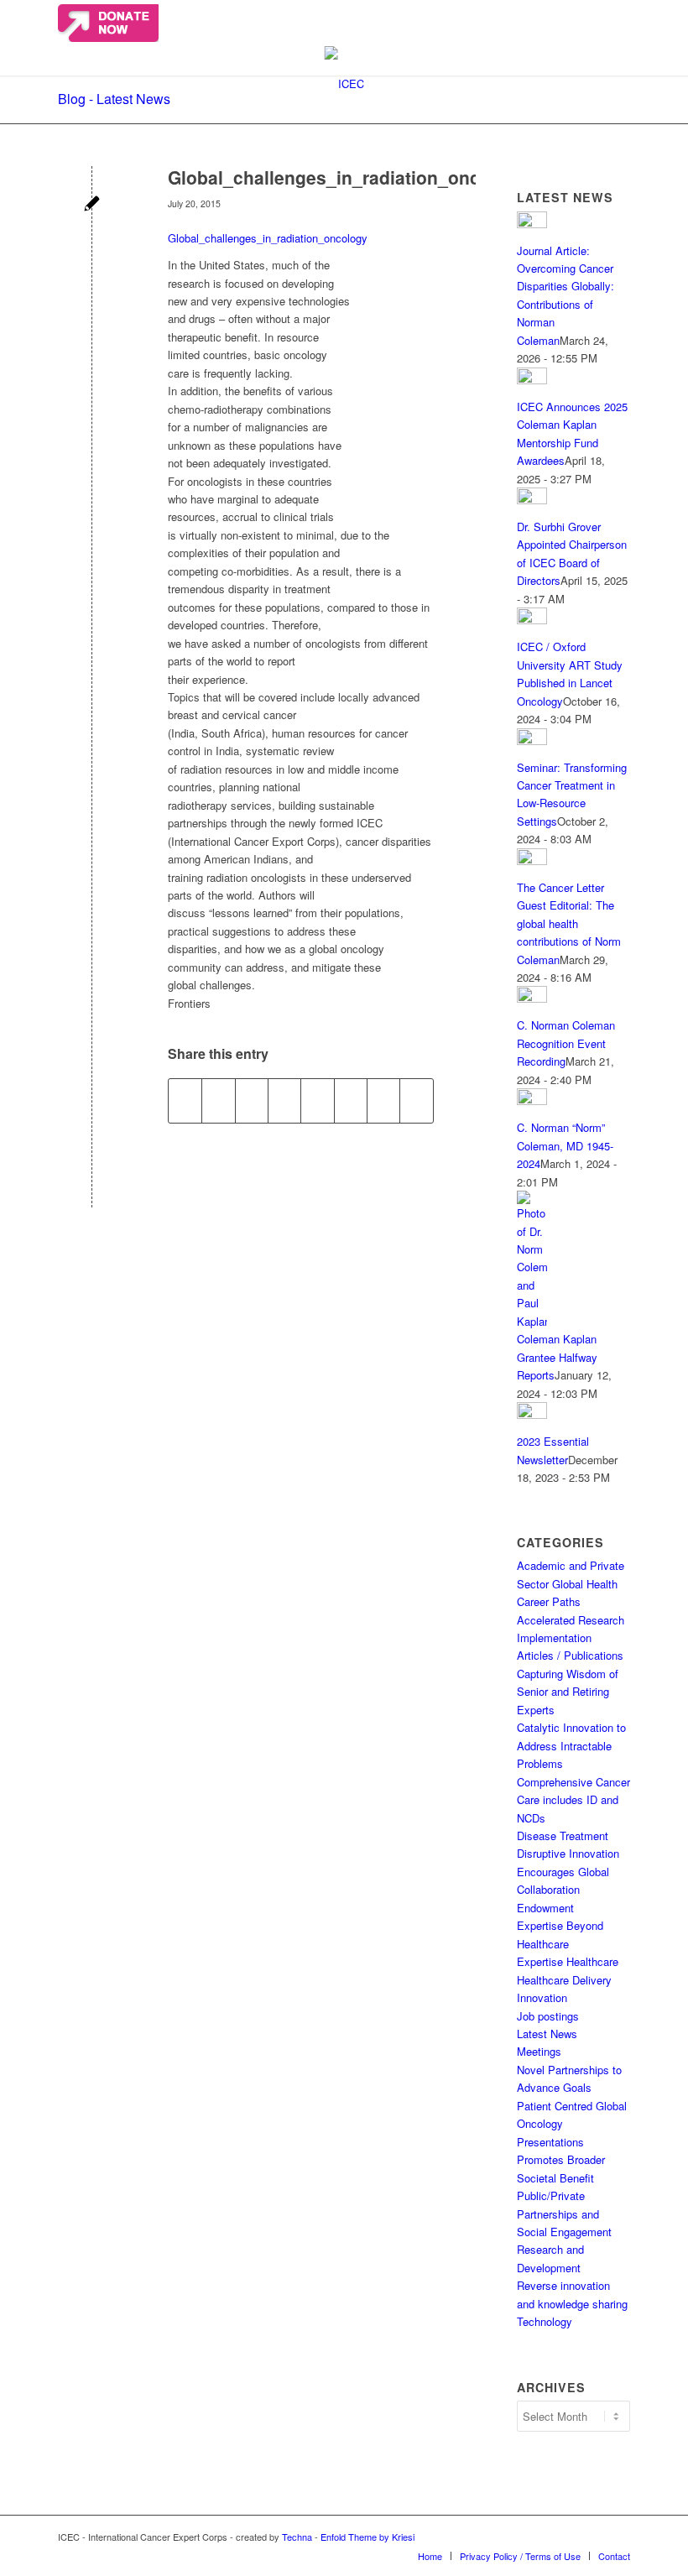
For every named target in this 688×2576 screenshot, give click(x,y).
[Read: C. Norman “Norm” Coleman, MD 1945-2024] (532, 1100)
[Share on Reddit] (383, 1101)
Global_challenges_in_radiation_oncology (268, 238)
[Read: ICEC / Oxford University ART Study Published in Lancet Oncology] (532, 620)
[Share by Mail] (416, 1101)
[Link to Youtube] (592, 2537)
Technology (545, 2321)
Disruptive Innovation (568, 1853)
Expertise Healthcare (568, 1961)
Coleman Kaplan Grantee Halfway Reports (557, 1357)
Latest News (547, 2034)
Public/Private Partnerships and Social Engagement (564, 2214)
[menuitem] (430, 2556)
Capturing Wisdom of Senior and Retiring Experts (568, 1692)
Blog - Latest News (114, 99)
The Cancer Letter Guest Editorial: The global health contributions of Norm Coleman (569, 923)
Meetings (539, 2051)
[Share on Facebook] (185, 1101)
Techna (297, 2537)
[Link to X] (567, 2537)
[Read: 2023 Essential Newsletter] (532, 1414)
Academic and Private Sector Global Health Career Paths (571, 1583)
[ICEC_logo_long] (344, 84)
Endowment (545, 1908)
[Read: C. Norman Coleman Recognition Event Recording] (532, 998)
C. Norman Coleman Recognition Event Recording (566, 1043)
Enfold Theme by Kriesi (367, 2537)
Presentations (550, 2142)
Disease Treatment (563, 1836)
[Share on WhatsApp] (252, 1101)
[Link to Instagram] (618, 2537)
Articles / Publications (570, 1655)
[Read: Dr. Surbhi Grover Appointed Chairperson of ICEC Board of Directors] (532, 500)
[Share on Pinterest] (284, 1101)
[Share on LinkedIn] (317, 1101)
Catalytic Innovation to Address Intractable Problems (571, 1745)
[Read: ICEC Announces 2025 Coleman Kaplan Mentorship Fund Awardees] (532, 380)
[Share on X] (218, 1101)
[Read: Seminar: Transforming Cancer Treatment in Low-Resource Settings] (532, 740)
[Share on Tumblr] (351, 1101)
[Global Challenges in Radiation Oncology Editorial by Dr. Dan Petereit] (92, 205)
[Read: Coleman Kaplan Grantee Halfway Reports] (532, 1321)
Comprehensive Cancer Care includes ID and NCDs (573, 1800)
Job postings (548, 2016)
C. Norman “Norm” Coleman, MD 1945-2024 (565, 1145)
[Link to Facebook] (542, 2537)
